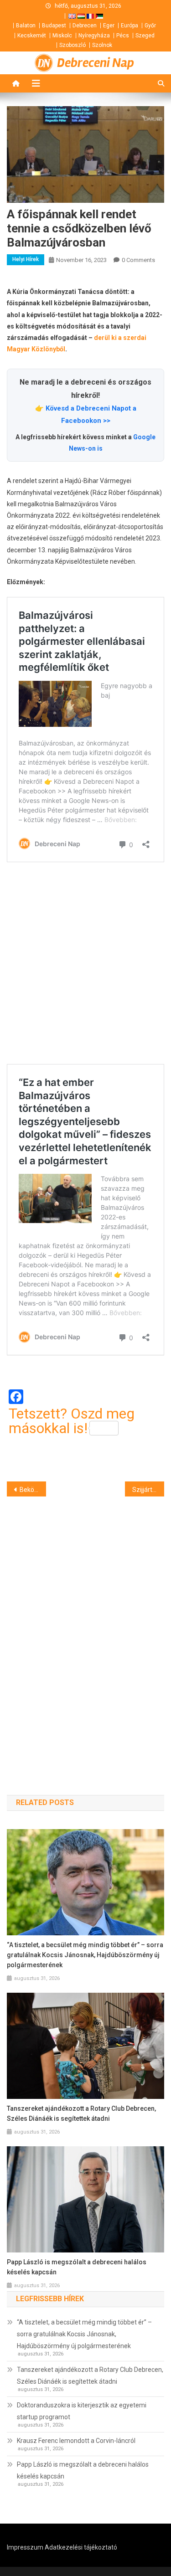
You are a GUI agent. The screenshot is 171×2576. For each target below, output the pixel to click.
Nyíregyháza (94, 36)
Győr (150, 26)
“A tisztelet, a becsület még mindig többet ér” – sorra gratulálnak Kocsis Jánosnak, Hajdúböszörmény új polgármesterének (85, 1955)
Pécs (123, 36)
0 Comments (138, 260)
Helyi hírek (26, 259)
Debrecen (85, 26)
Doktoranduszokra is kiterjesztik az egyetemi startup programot (82, 2411)
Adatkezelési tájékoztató (81, 2547)
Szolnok (102, 45)
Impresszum (25, 2547)
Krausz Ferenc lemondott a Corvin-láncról (76, 2441)
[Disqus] (85, 1630)
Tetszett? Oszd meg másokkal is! (72, 1421)
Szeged (145, 36)
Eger (109, 26)
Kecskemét (32, 36)
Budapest (54, 26)
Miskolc (62, 36)
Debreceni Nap (96, 63)
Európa (130, 26)
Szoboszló (73, 45)
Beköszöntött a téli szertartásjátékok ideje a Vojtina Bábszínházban (33, 1490)
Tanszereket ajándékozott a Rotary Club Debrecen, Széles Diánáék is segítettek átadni (81, 2113)
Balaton (26, 26)
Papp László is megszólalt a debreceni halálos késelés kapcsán (77, 2267)
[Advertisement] (85, 965)
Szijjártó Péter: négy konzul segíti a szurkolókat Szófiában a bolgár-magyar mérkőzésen (148, 1490)
